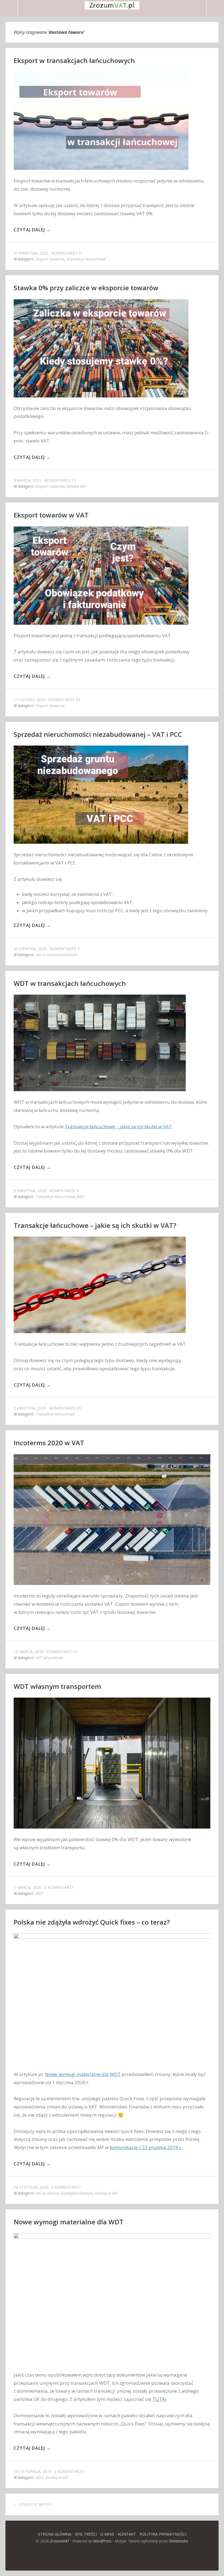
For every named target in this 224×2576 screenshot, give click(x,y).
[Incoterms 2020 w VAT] (112, 1589)
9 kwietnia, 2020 (30, 1191)
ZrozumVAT (60, 2541)
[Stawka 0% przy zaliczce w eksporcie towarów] (101, 401)
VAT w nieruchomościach (57, 955)
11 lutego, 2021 (30, 700)
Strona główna (55, 2534)
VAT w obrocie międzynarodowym (64, 2193)
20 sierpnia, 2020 (30, 949)
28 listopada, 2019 (33, 2471)
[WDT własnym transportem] (112, 1832)
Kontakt (127, 2534)
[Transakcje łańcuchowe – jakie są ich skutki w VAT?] (100, 1337)
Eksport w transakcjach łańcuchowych (74, 60)
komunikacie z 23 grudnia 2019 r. (146, 2147)
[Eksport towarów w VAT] (101, 629)
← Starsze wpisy (33, 2504)
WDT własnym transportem (57, 1686)
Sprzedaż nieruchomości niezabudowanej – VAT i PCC (98, 734)
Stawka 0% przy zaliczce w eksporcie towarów (86, 288)
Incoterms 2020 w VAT (49, 1443)
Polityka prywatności (163, 2534)
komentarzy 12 (60, 480)
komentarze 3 (65, 949)
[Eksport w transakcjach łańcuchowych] (101, 174)
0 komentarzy (59, 1887)
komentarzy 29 (65, 1408)
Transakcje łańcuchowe (86, 259)
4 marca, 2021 (27, 480)
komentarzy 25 (64, 700)
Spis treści (86, 2534)
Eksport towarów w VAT (51, 515)
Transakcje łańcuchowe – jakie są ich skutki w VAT (118, 1127)
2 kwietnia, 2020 (30, 1408)
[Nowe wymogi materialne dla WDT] (112, 2368)
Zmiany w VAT (106, 2193)
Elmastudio (179, 2541)
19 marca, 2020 (29, 1652)
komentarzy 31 (62, 1652)
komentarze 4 (64, 1191)
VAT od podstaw (49, 1658)
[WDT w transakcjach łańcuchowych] (100, 1095)
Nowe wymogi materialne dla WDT (83, 2074)
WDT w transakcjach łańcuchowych (70, 983)
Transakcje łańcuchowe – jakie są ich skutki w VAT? (95, 1225)
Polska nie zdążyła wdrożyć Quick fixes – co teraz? (92, 1922)
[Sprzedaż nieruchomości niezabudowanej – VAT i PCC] (101, 848)
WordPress (102, 2541)
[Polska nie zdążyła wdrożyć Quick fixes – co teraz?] (112, 2067)
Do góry (112, 2557)
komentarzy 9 (66, 253)
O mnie (107, 2534)
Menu (9, 8)
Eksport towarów (50, 259)
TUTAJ (159, 2399)
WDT (81, 1197)
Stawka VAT (76, 486)
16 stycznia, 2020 (31, 2187)
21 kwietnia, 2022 (31, 253)
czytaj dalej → (32, 230)
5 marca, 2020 (27, 1887)
